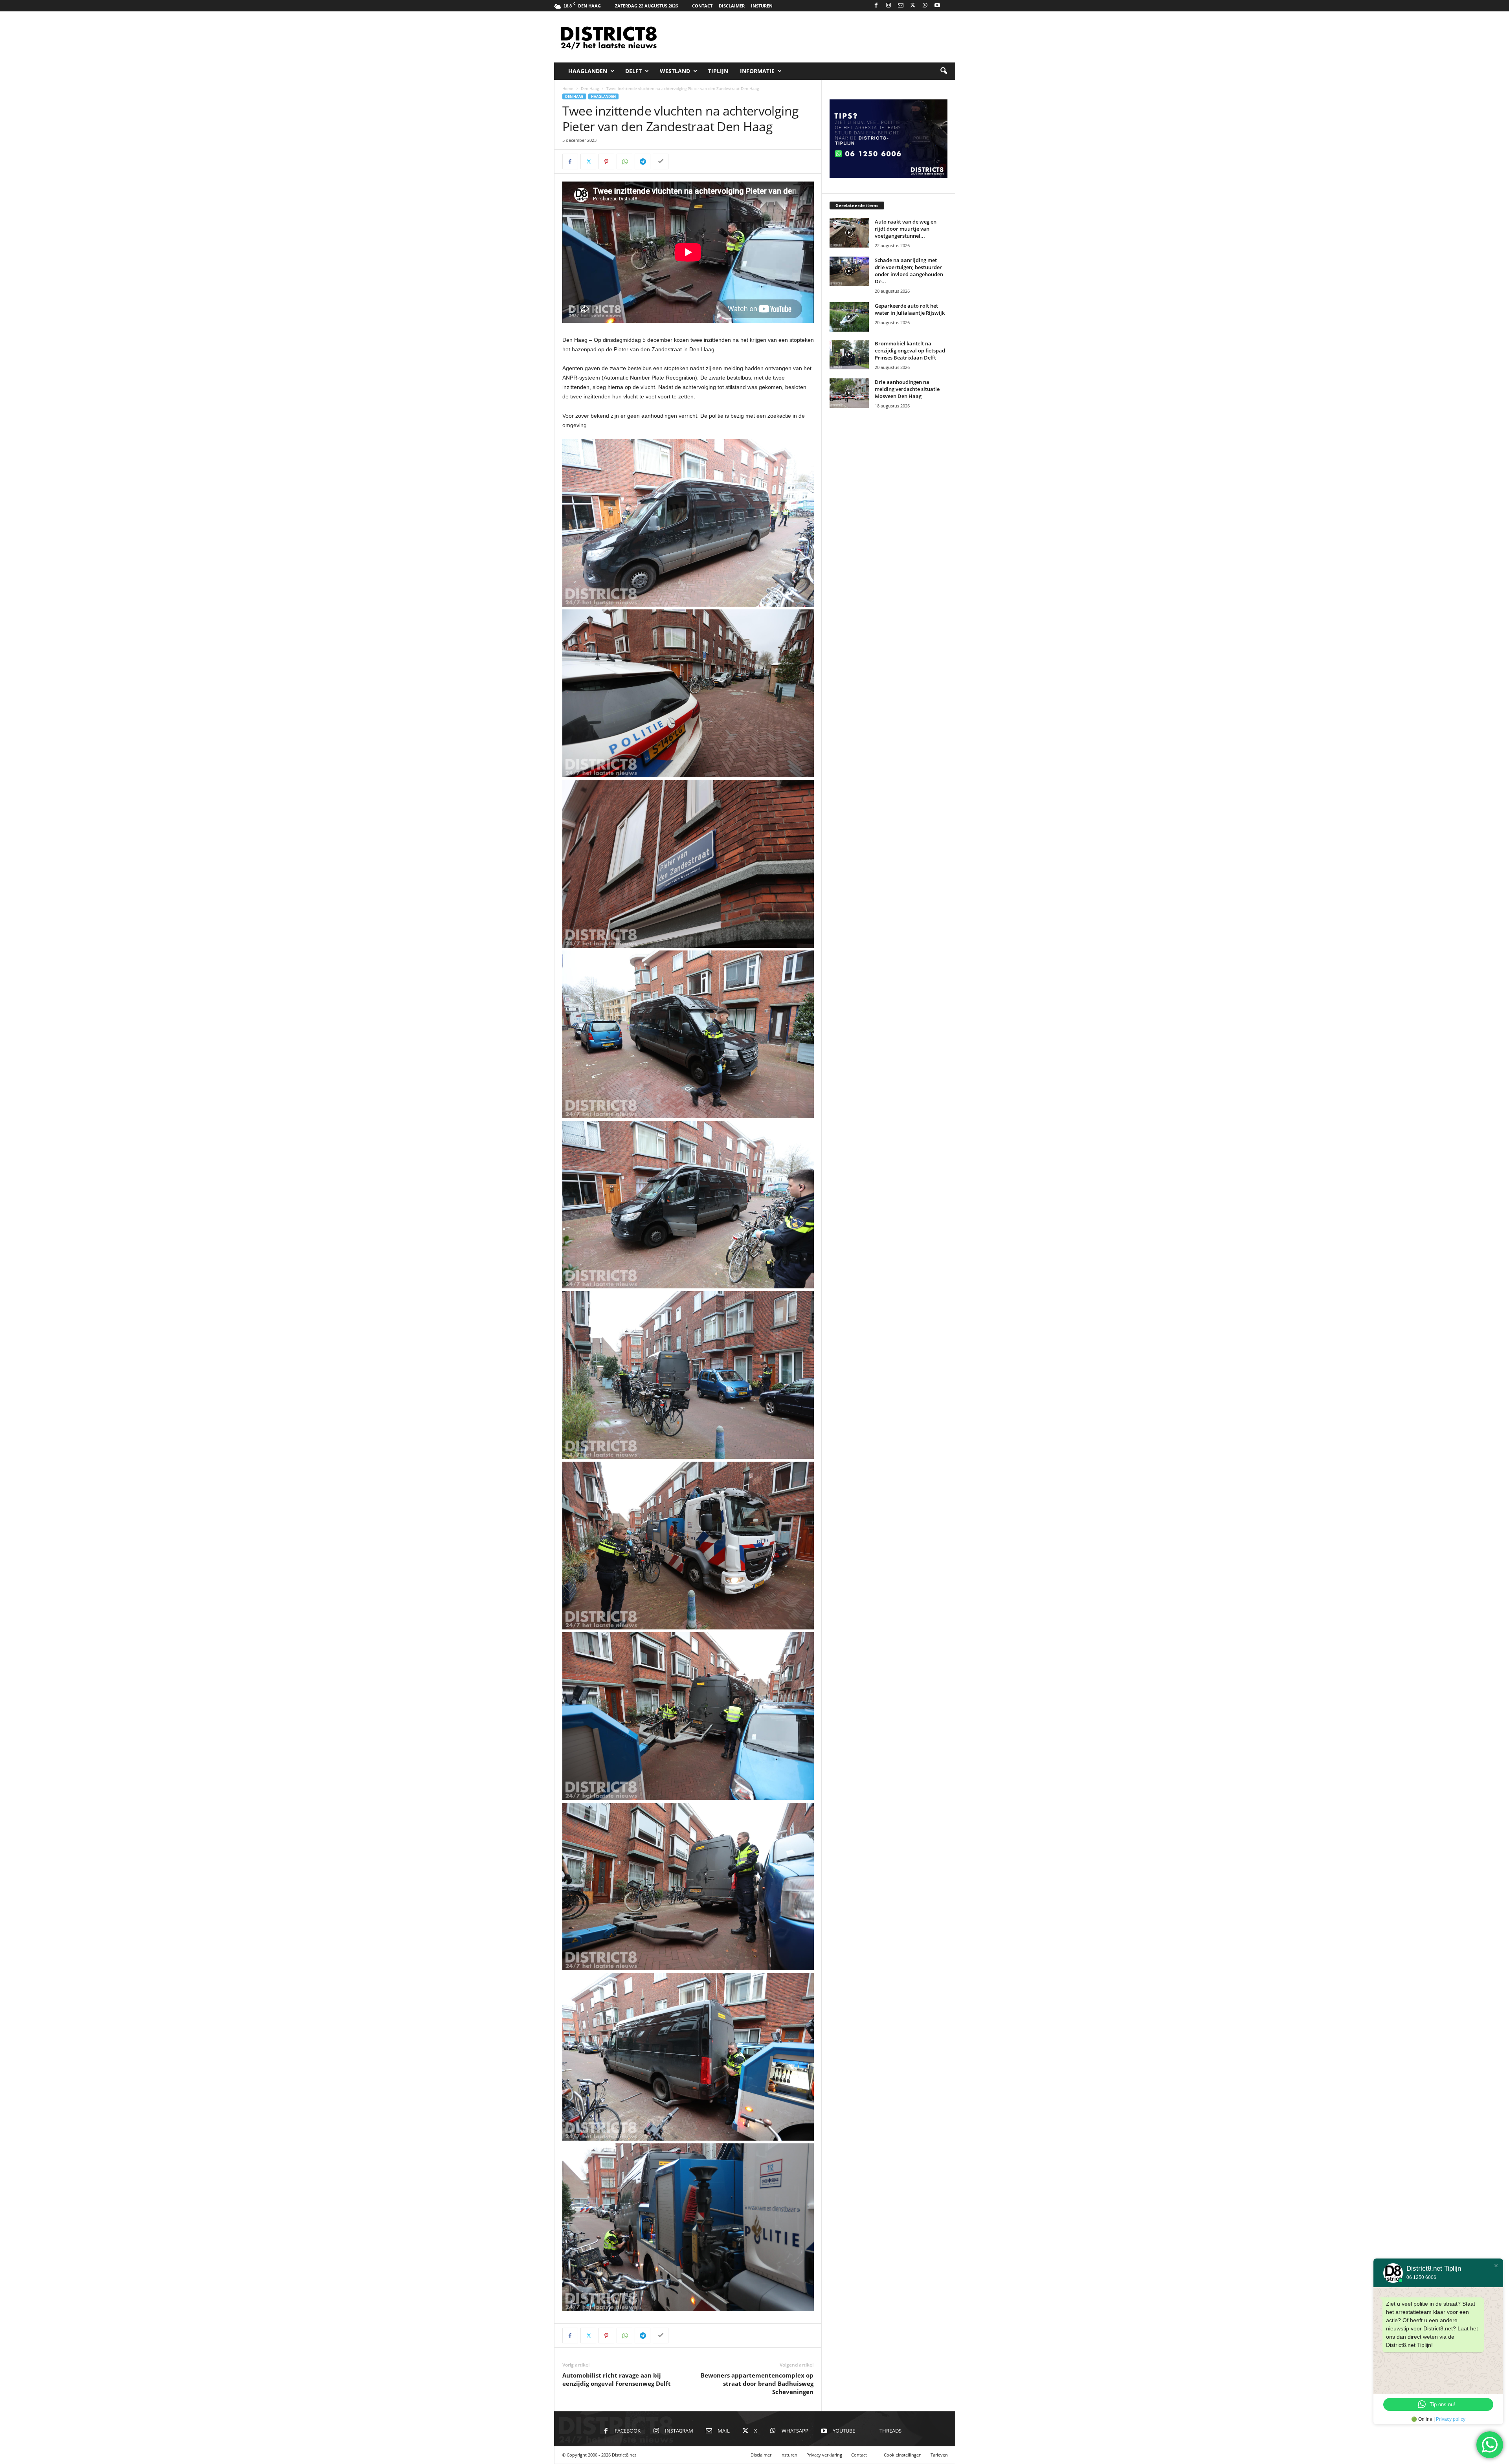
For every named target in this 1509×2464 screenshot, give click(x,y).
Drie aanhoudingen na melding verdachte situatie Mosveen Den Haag (907, 389)
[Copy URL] (661, 161)
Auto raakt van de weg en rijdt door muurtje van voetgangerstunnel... (906, 229)
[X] (913, 6)
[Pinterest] (606, 161)
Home (568, 88)
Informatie (757, 71)
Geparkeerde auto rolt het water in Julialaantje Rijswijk (910, 309)
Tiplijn (718, 71)
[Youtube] (937, 6)
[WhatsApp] (925, 6)
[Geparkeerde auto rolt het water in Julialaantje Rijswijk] (849, 317)
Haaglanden (588, 71)
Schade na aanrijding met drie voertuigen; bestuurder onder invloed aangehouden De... (909, 271)
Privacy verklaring (824, 2455)
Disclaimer (732, 6)
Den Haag (590, 88)
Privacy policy (1451, 2419)
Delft (633, 71)
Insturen (762, 6)
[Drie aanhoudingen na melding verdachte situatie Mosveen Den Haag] (849, 393)
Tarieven (939, 2455)
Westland (675, 71)
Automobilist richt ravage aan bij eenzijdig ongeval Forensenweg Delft (617, 2379)
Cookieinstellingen (903, 2455)
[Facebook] (876, 6)
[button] (944, 71)
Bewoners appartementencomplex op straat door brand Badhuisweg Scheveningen (757, 2383)
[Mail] (901, 6)
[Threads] (949, 6)
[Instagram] (889, 6)
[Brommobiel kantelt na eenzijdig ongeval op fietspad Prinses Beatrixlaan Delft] (849, 355)
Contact (702, 6)
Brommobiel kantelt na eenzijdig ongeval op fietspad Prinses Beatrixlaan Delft (910, 350)
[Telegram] (643, 161)
